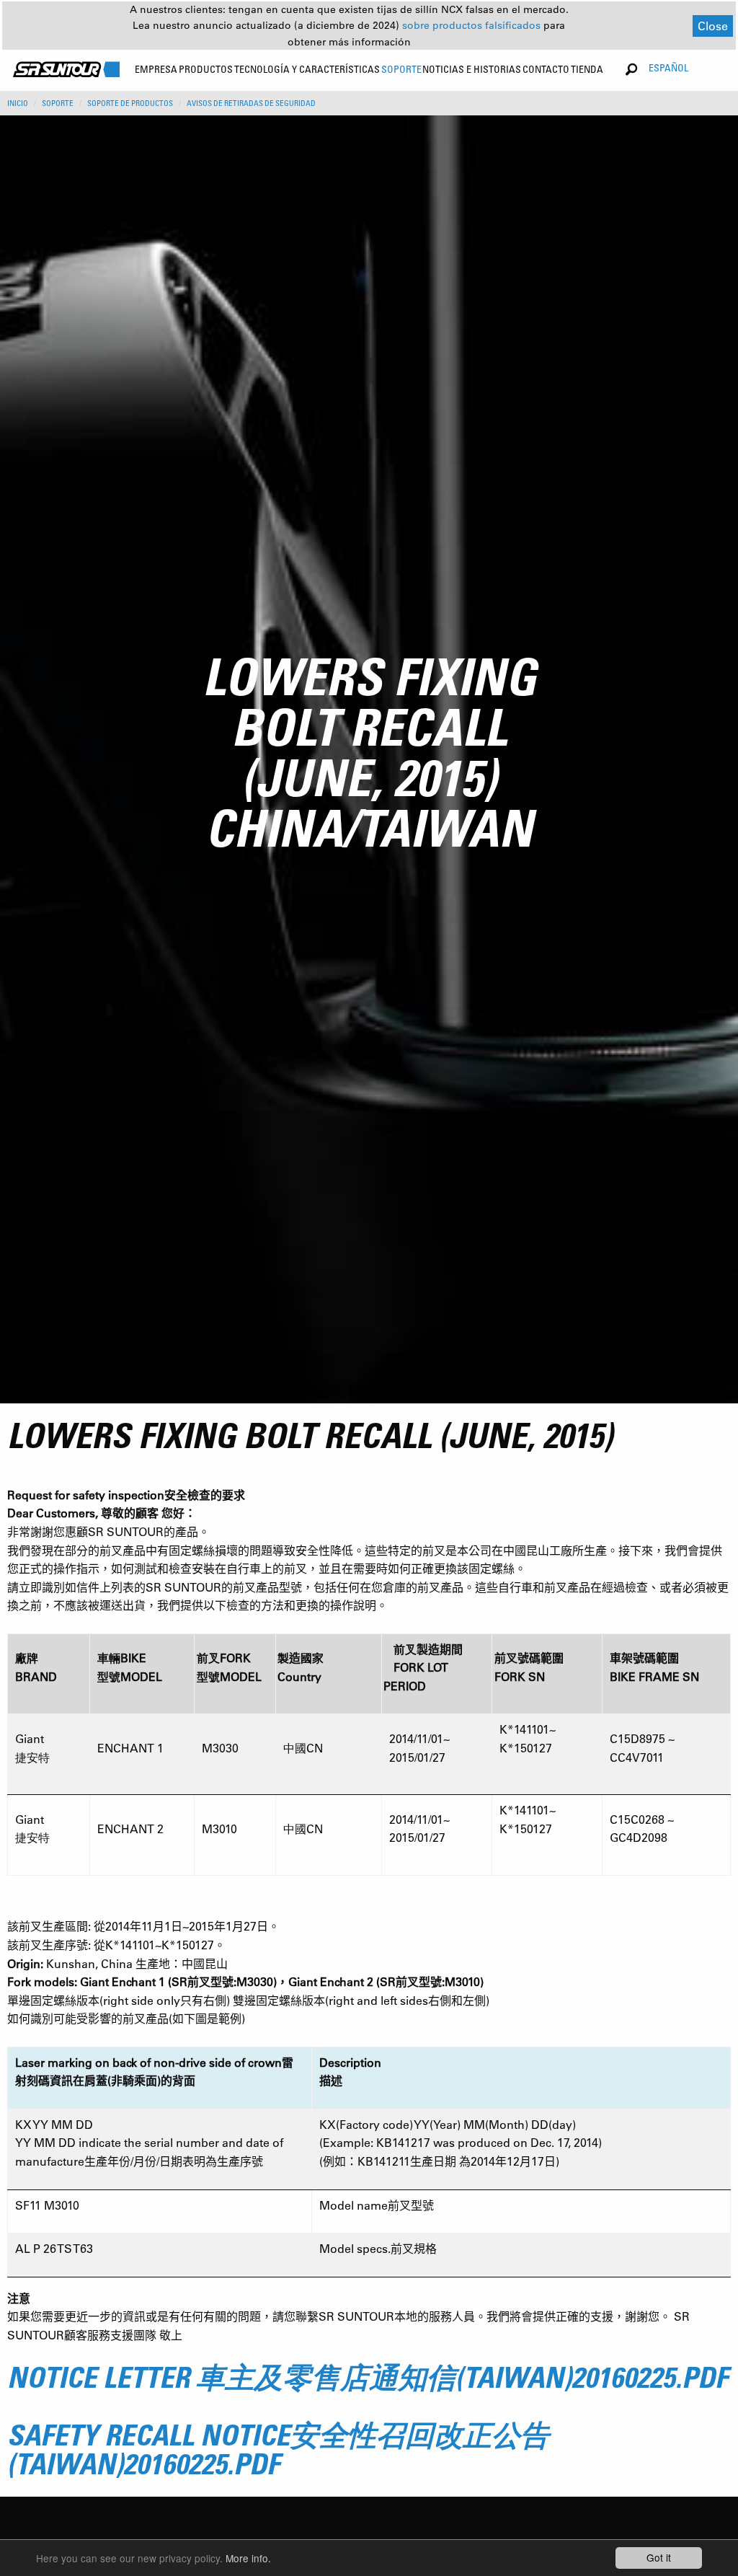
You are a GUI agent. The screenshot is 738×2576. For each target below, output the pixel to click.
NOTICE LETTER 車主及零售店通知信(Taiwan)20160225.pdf (368, 2377)
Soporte (58, 103)
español (668, 67)
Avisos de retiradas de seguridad (251, 103)
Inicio (18, 103)
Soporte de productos (130, 103)
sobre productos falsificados (473, 25)
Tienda (587, 69)
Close (713, 26)
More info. (248, 2558)
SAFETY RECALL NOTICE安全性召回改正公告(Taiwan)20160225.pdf (278, 2449)
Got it (659, 2557)
